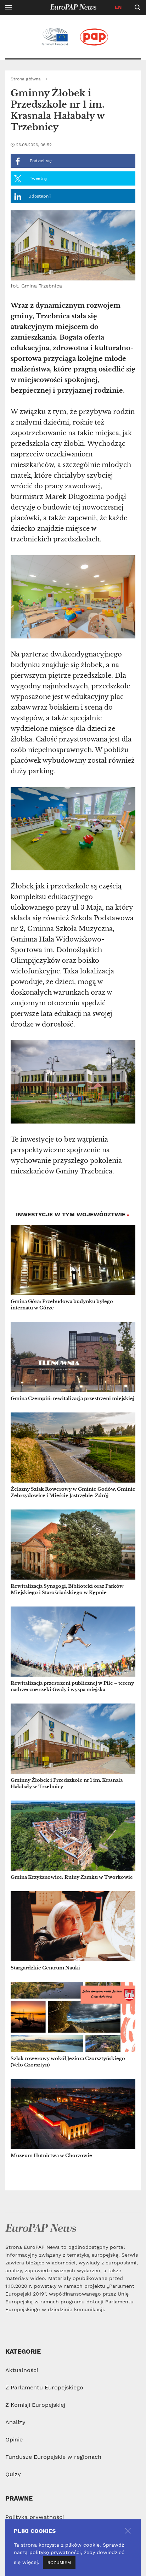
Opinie (14, 2439)
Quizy (13, 2474)
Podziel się (40, 161)
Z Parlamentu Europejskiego (44, 2387)
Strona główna (26, 79)
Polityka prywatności (35, 2517)
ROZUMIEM (59, 2563)
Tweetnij (38, 178)
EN (118, 7)
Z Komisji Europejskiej (35, 2405)
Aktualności (22, 2370)
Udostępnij (40, 196)
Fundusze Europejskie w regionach (53, 2457)
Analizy (15, 2422)
